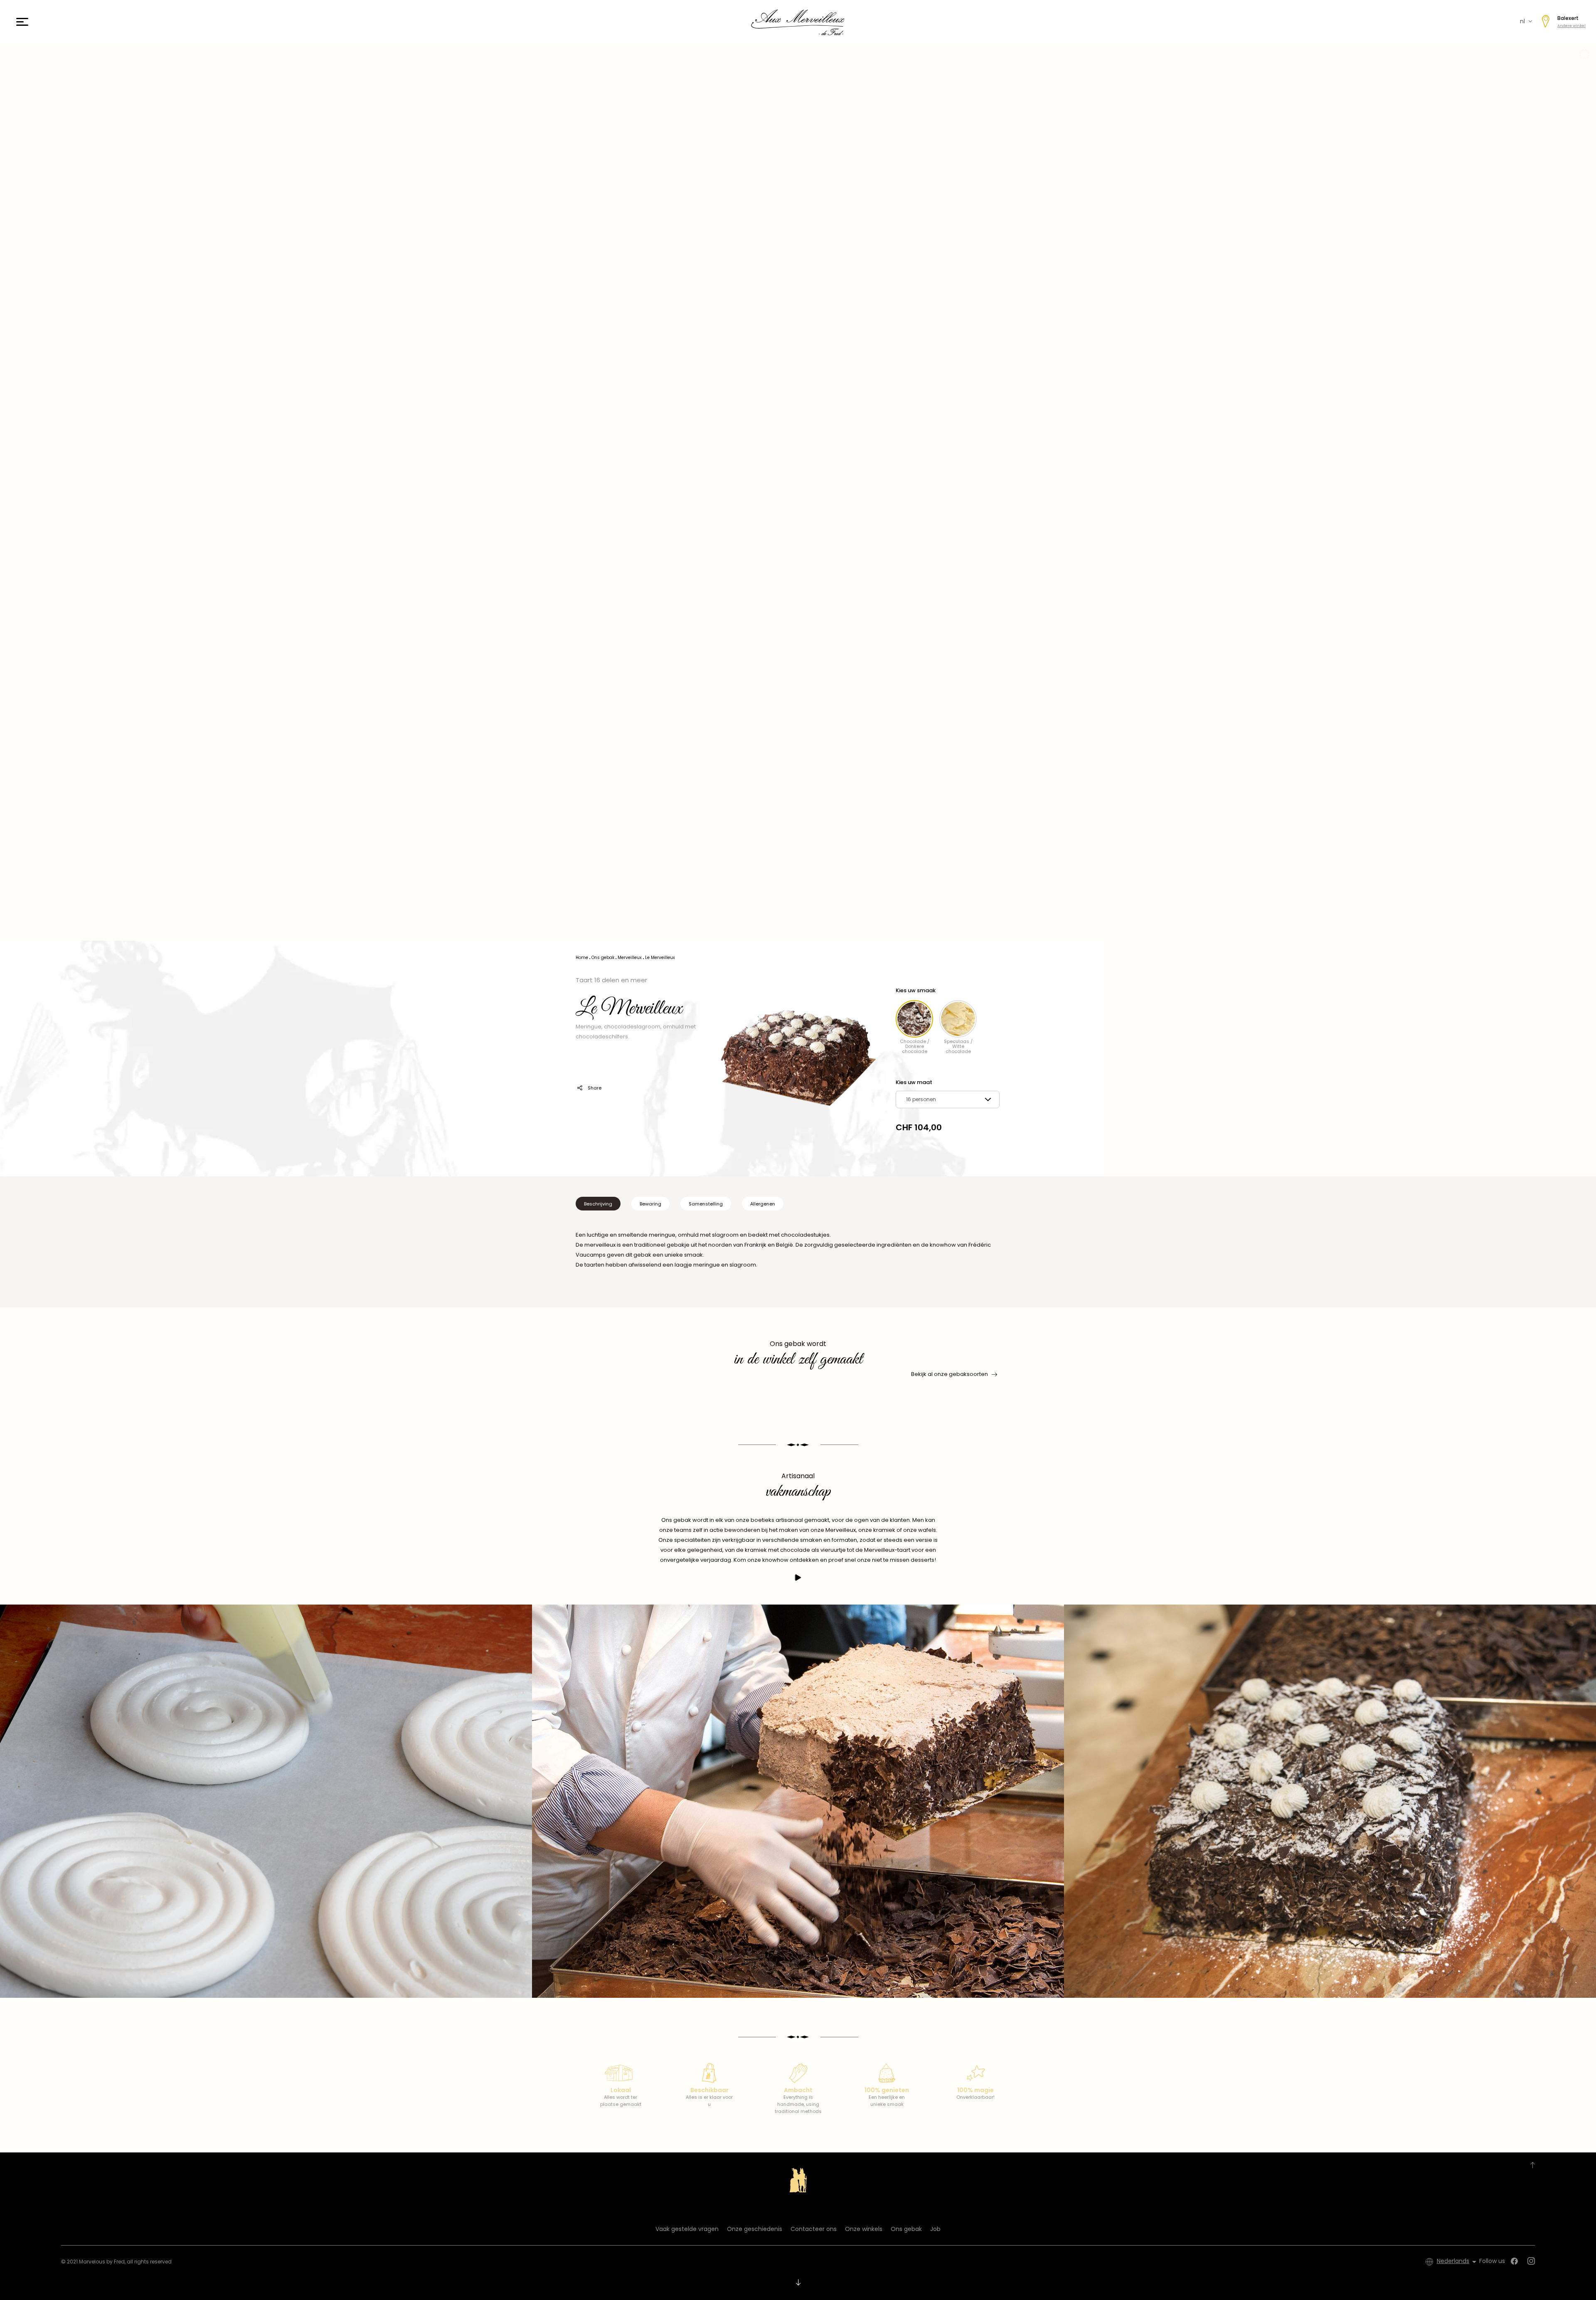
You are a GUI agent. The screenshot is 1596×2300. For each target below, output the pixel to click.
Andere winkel (1571, 26)
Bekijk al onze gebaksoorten (949, 1374)
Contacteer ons (814, 2229)
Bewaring (650, 1204)
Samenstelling (706, 1204)
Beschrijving (598, 1204)
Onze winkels (864, 2229)
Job (935, 2229)
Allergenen (763, 1204)
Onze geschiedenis (755, 2229)
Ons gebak (906, 2229)
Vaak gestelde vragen (687, 2229)
